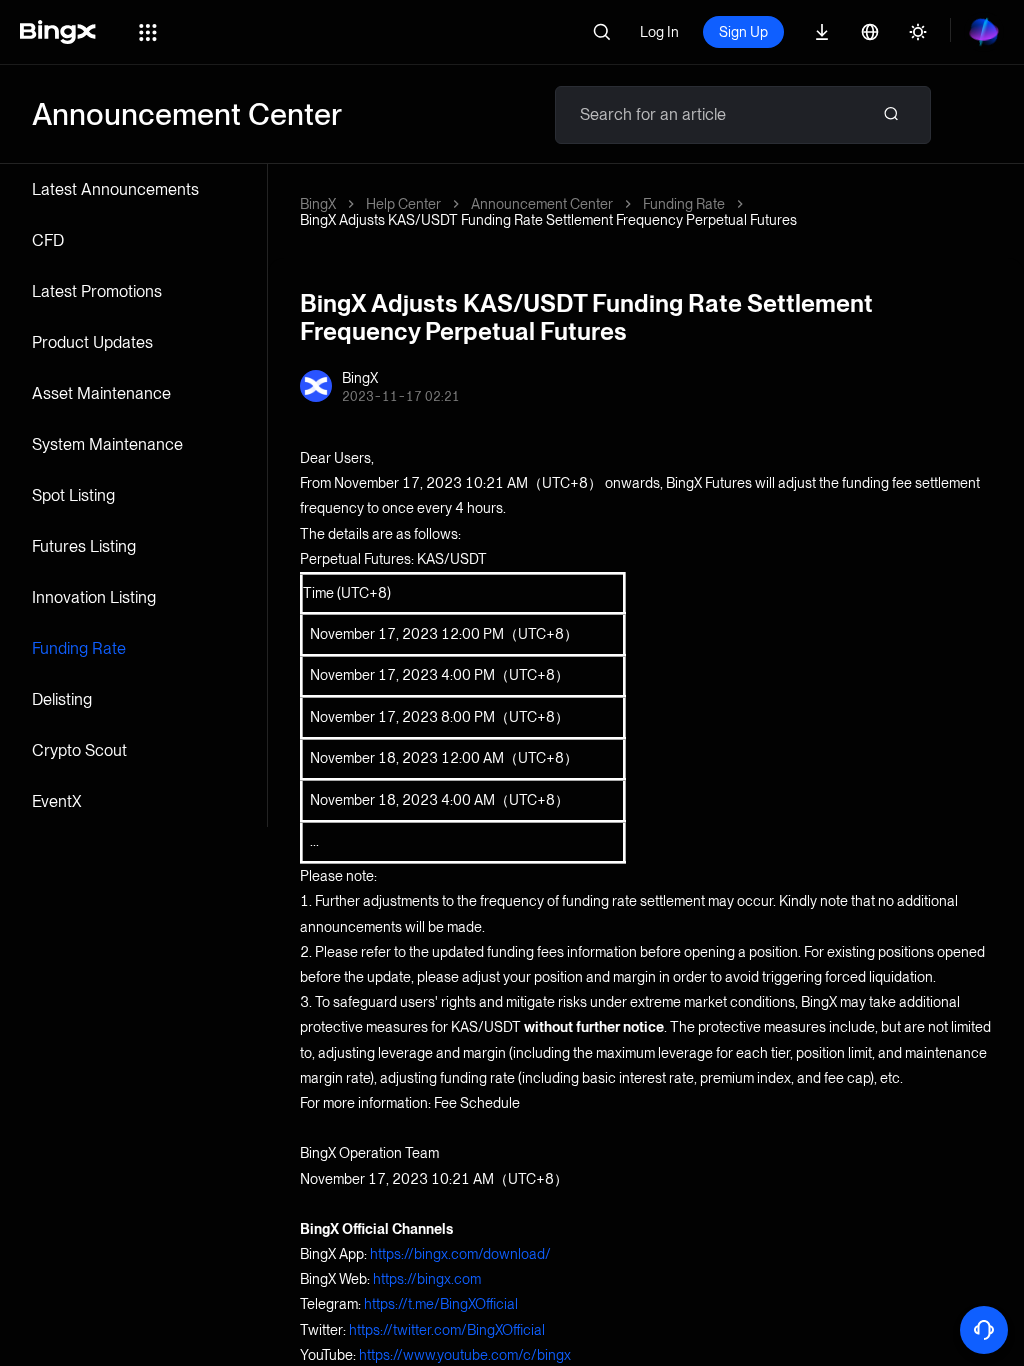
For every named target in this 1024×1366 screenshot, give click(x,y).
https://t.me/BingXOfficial (441, 1304)
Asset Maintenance (101, 393)
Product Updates (92, 342)
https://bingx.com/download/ (460, 1254)
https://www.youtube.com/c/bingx (465, 1355)
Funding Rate (79, 648)
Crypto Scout (79, 750)
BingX (318, 204)
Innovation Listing (94, 597)
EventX (57, 801)
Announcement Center (542, 204)
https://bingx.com (427, 1279)
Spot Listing (73, 495)
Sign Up (743, 32)
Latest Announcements (115, 189)
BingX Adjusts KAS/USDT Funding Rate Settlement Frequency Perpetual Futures (548, 220)
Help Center (403, 204)
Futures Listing (84, 546)
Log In (659, 32)
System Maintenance (107, 444)
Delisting (62, 699)
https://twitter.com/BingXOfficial (447, 1330)
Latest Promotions (97, 291)
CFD (48, 240)
